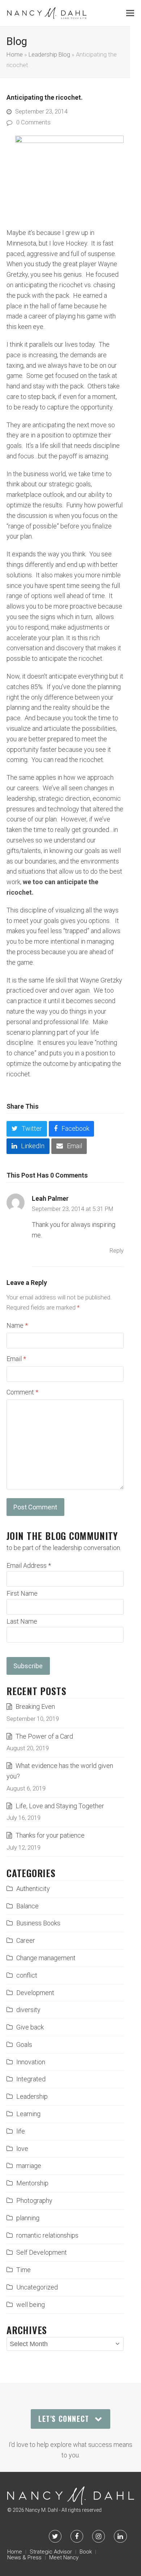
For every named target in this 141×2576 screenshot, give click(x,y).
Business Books (38, 1923)
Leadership (32, 2096)
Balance (27, 1906)
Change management (46, 1958)
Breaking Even (35, 1707)
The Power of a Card (44, 1736)
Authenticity (33, 1889)
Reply (117, 1251)
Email (16, 1359)
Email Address (29, 1565)
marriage (29, 2166)
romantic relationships (47, 2235)
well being (31, 2305)
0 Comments (33, 122)
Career (26, 1940)
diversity (28, 2010)
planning (28, 2218)
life (21, 2131)
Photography (34, 2200)
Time (23, 2270)
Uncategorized (37, 2287)
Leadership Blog (49, 55)
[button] (130, 13)
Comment (22, 1392)
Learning (28, 2114)
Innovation (31, 2062)
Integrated (31, 2079)
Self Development (42, 2252)
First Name (22, 1593)
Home (15, 55)
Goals (24, 2045)
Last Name (22, 1621)
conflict (27, 1975)
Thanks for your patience (50, 1835)
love (22, 2149)
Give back (30, 2027)
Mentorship (32, 2183)
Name (17, 1325)
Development (35, 1993)
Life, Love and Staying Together (60, 1806)
